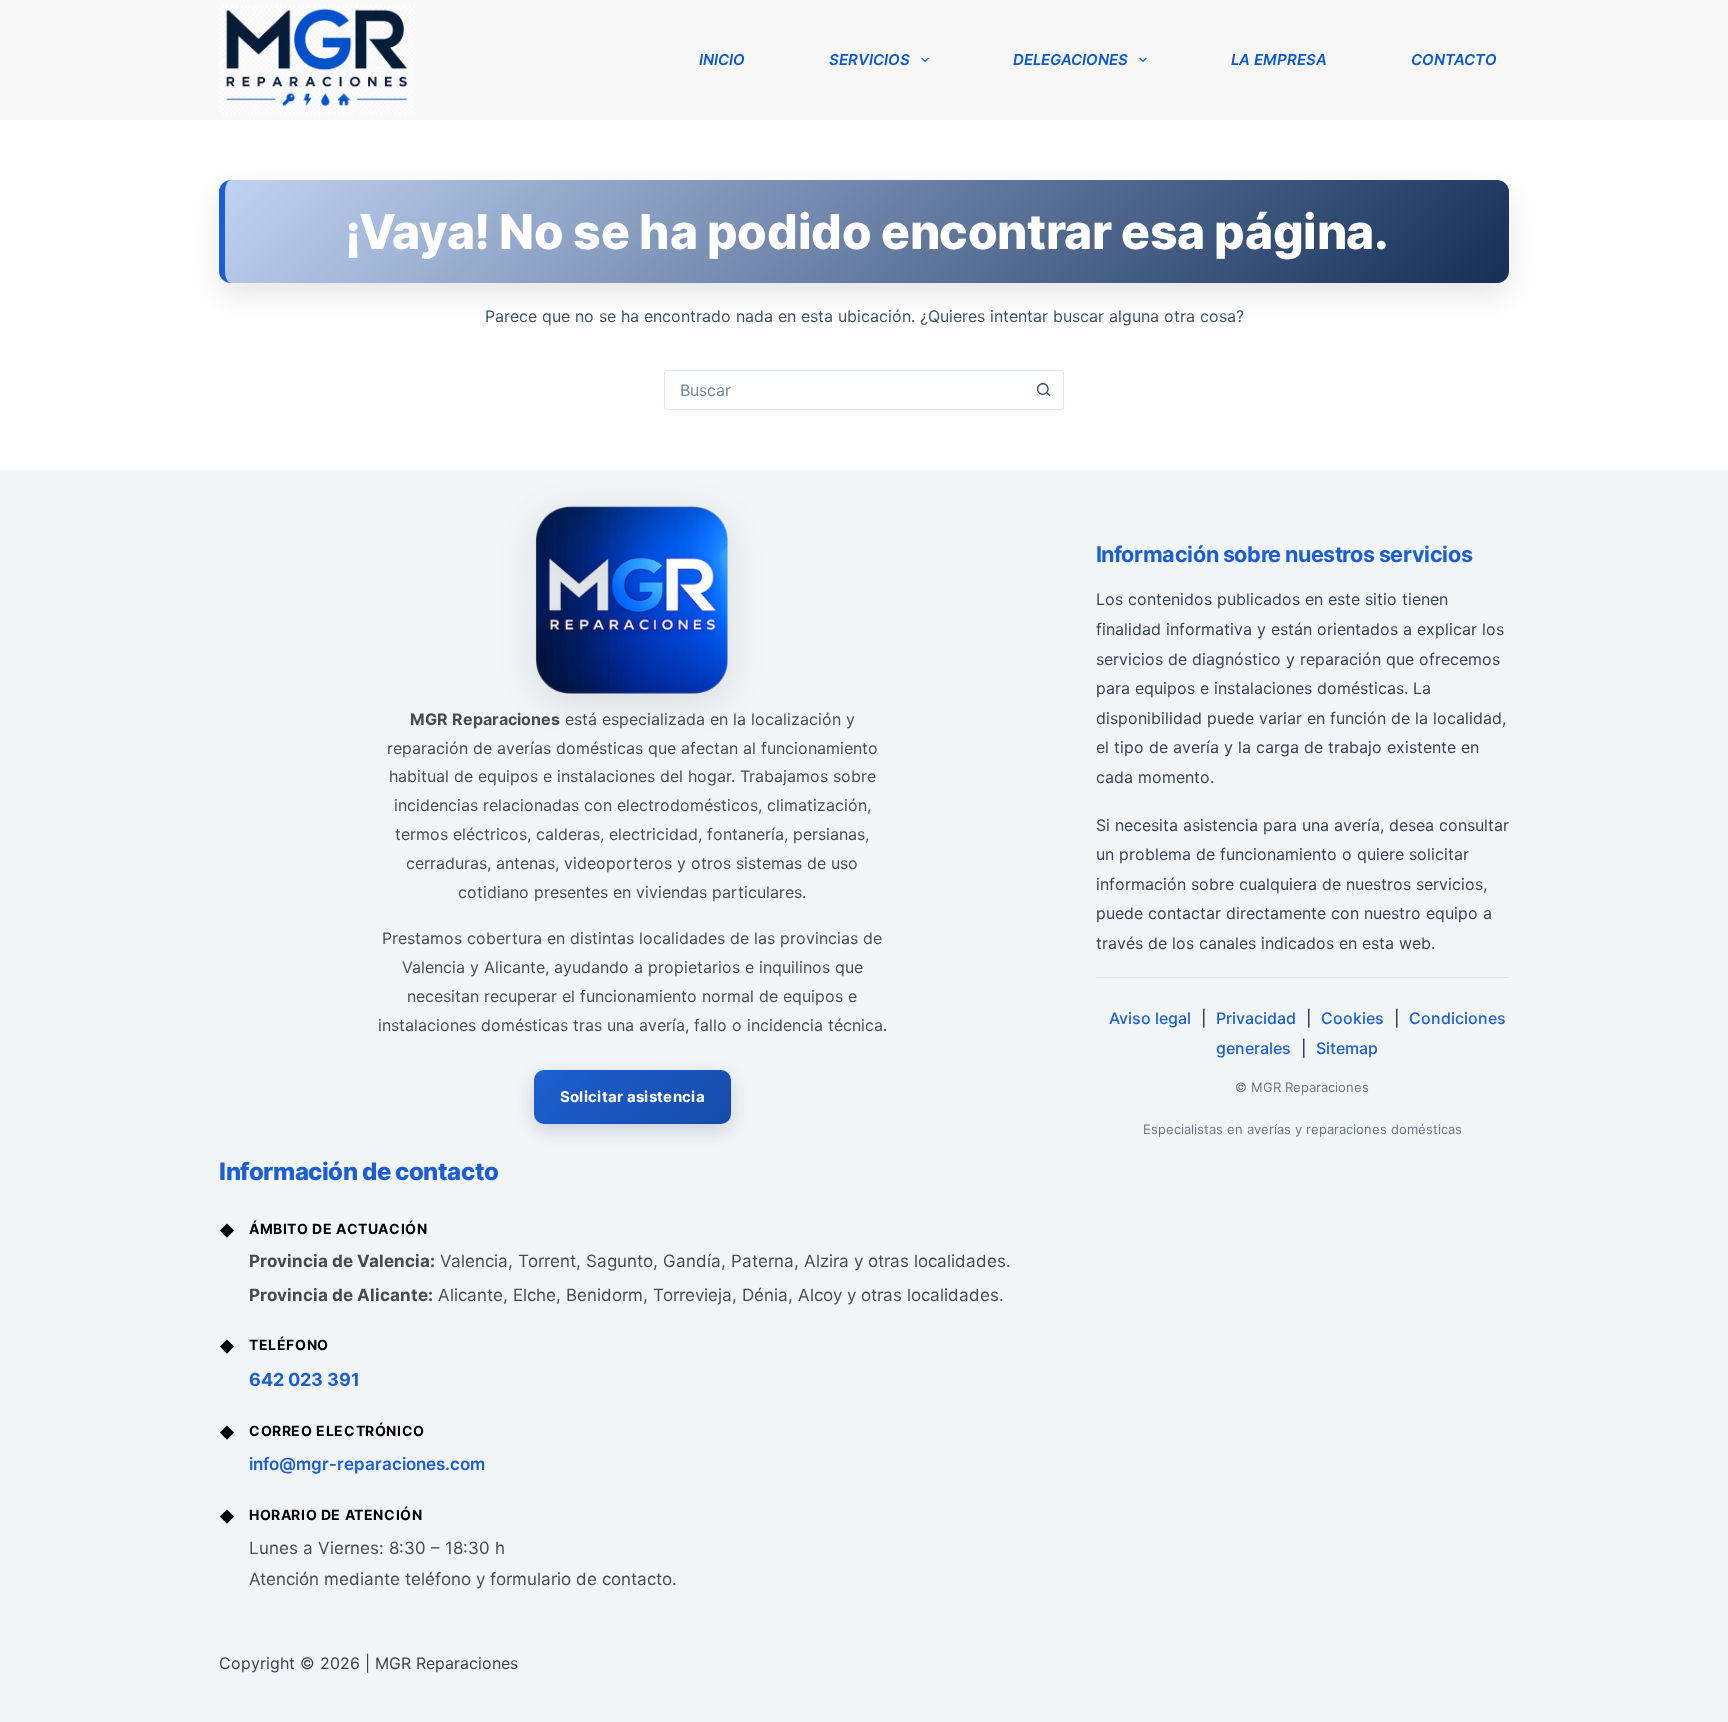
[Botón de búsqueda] (1043, 390)
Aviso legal (1150, 1018)
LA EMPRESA (1279, 59)
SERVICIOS (869, 59)
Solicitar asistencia (632, 1096)
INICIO (722, 59)
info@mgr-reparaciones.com (367, 1464)
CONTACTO (1454, 59)
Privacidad (1256, 1018)
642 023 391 (304, 1379)
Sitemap (1347, 1048)
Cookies (1352, 1018)
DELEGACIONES (1070, 59)
